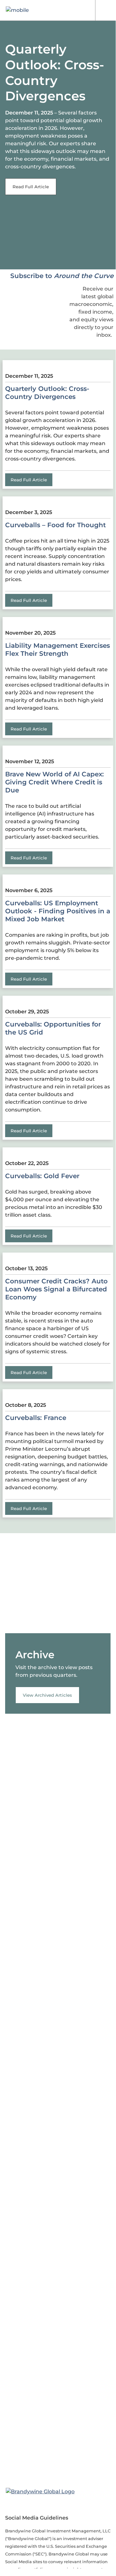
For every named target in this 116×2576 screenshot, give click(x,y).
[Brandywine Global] (40, 2492)
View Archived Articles (47, 1695)
